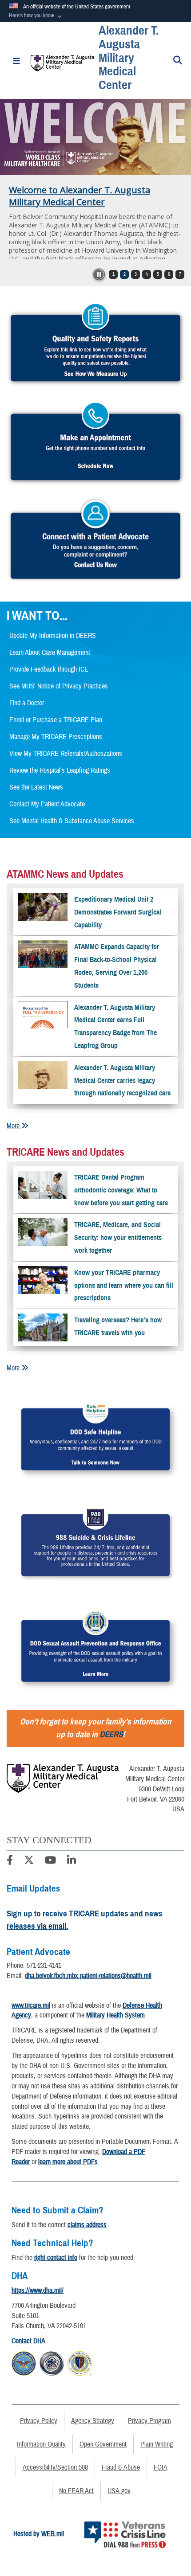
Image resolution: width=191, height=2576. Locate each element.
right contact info (56, 2258)
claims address (87, 2225)
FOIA (161, 2467)
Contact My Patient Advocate (47, 804)
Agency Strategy (93, 2421)
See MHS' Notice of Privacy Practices (59, 686)
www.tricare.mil (31, 2005)
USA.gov (119, 2491)
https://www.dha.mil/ (38, 2291)
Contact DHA (28, 2341)
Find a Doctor (27, 703)
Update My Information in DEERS (53, 636)
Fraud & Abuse (121, 2467)
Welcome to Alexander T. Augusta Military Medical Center (80, 196)
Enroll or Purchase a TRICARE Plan (56, 720)
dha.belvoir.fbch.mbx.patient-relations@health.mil (88, 1976)
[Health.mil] (52, 2362)
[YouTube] (50, 1861)
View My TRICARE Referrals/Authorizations (66, 754)
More (14, 1126)
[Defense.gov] (24, 2362)
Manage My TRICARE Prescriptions (56, 737)
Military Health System (115, 2015)
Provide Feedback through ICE (49, 669)
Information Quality (41, 2444)
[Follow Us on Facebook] (10, 1861)
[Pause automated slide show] (99, 274)
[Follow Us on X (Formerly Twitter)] (29, 1861)
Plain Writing (157, 2444)
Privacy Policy (39, 2421)
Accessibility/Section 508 (55, 2467)
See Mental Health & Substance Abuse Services (72, 821)
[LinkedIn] (72, 1861)
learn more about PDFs (68, 2162)
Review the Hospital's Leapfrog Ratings (60, 770)
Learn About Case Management (50, 653)
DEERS (111, 1734)
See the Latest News (36, 787)
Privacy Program (149, 2421)
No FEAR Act (76, 2491)
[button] (36, 16)
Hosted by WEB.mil (39, 2534)
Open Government (103, 2444)
